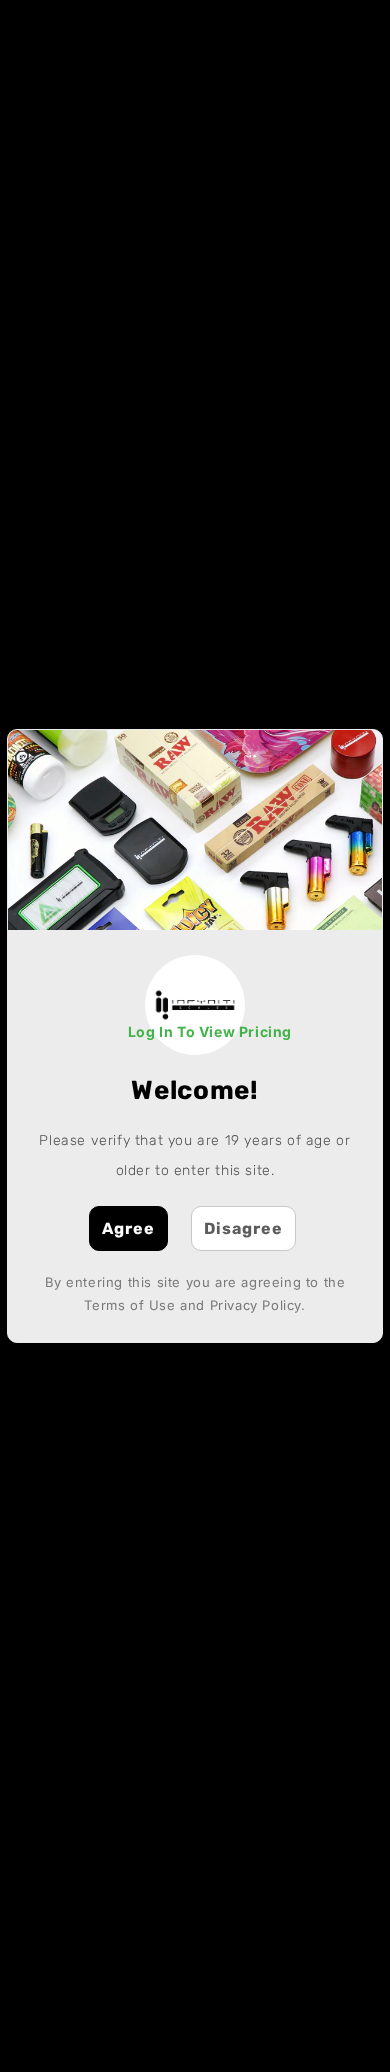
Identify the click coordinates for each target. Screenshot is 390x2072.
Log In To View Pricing (210, 1031)
